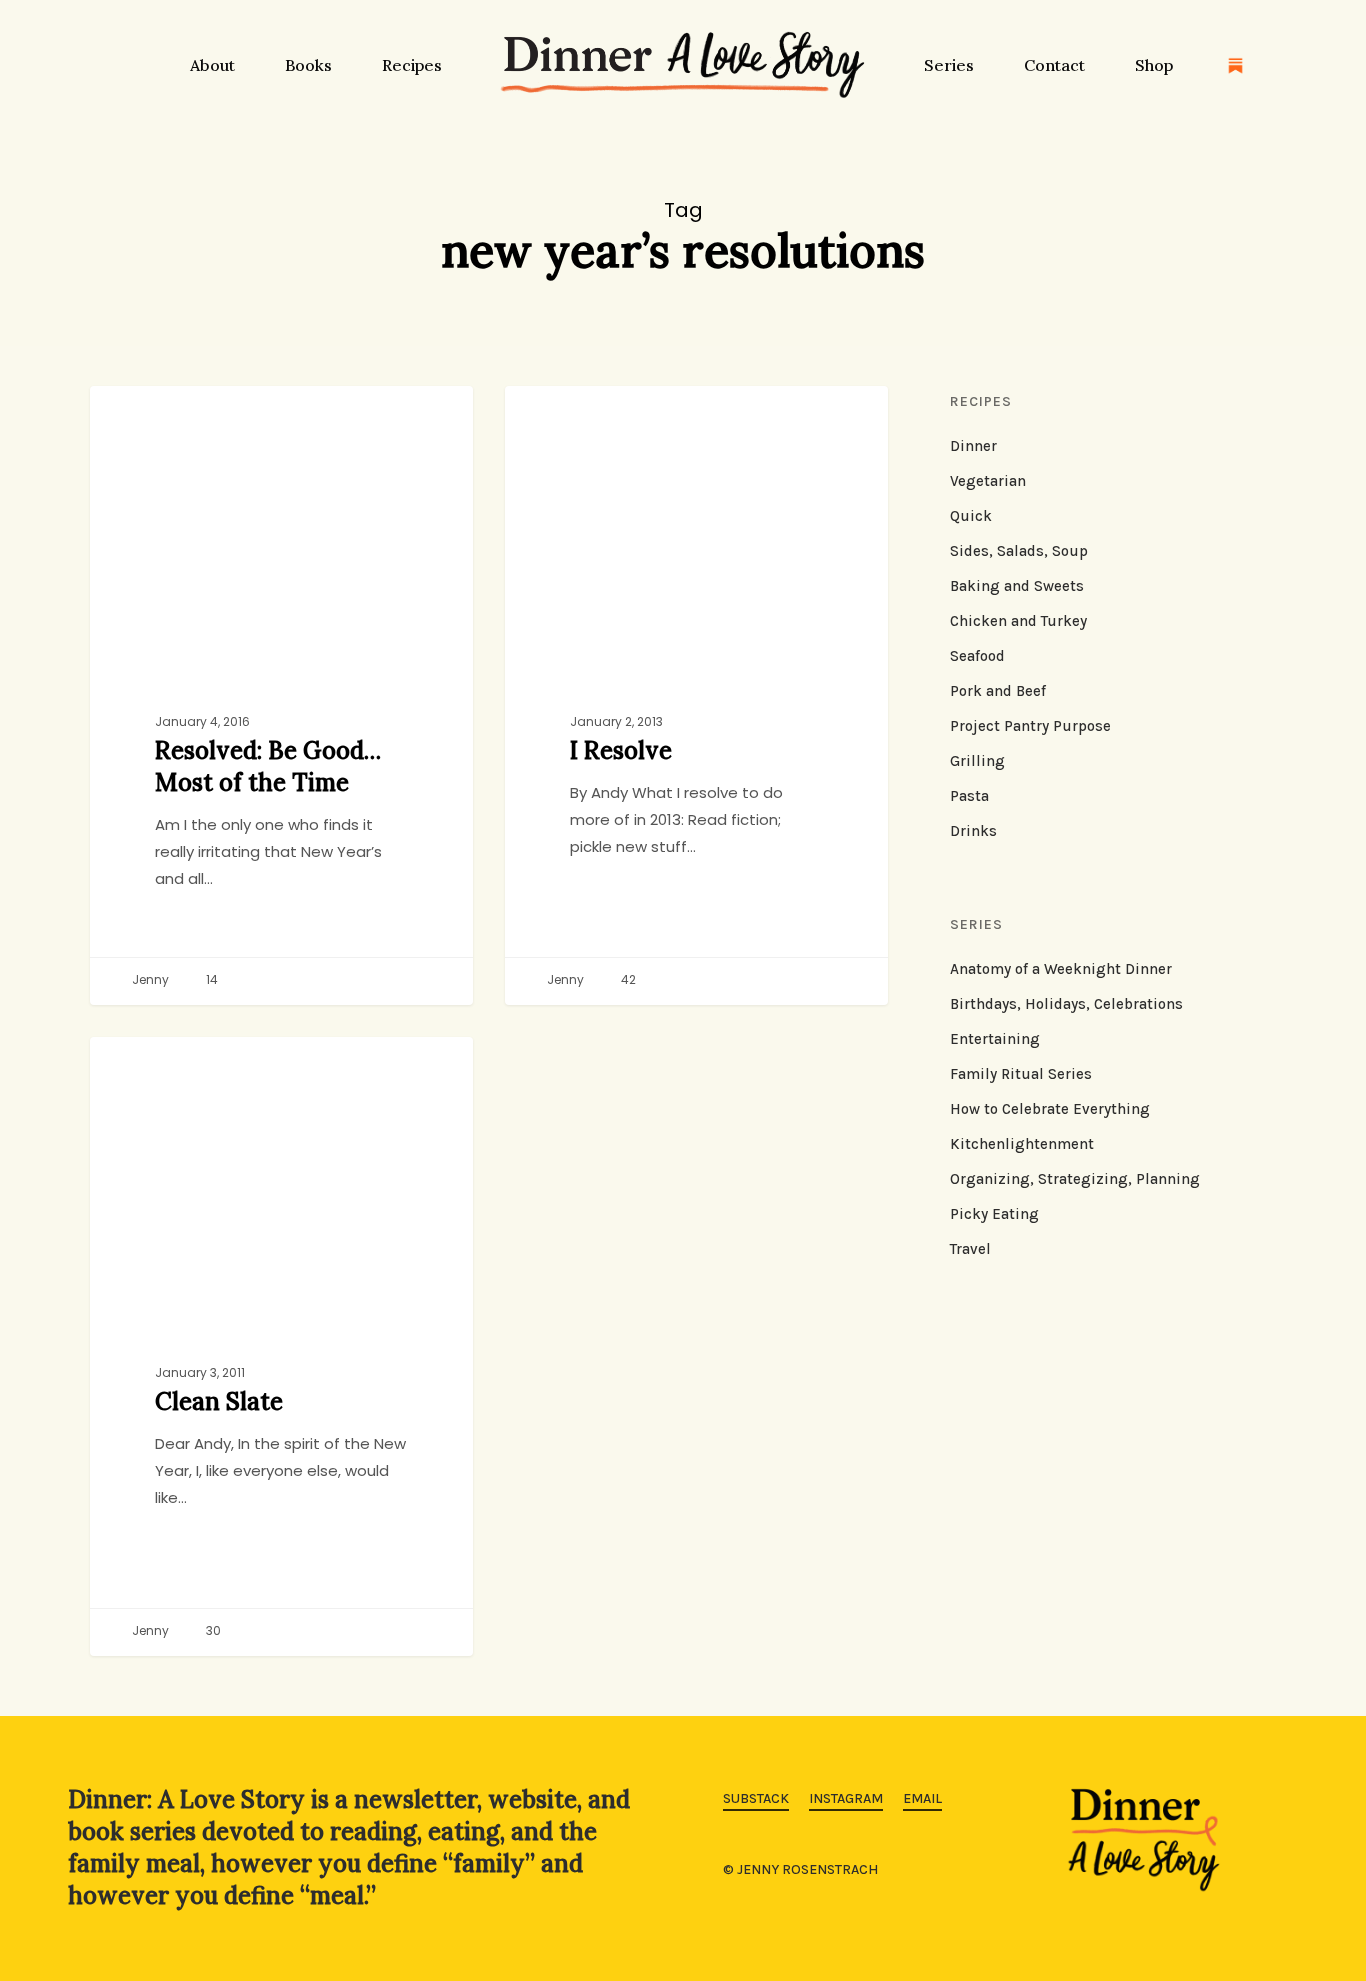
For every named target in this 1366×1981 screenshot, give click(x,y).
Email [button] (922, 1798)
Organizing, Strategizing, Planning (1075, 1179)
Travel (970, 1249)
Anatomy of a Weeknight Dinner (1061, 969)
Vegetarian (988, 481)
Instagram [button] (846, 1798)
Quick (971, 516)
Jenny (149, 980)
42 (627, 980)
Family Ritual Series (1021, 1074)
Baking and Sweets (1017, 586)
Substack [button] (756, 1798)
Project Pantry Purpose (1030, 726)
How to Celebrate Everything (1050, 1109)
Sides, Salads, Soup (1019, 551)
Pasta (969, 796)
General (565, 418)
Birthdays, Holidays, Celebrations (1066, 1004)
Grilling (977, 761)
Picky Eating (994, 1214)
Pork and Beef (998, 691)
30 (212, 1631)
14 (210, 980)
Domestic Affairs (183, 1069)
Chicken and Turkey (192, 418)
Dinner (973, 446)
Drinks (973, 831)
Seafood (977, 656)
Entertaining (995, 1039)
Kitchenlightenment (1022, 1144)
